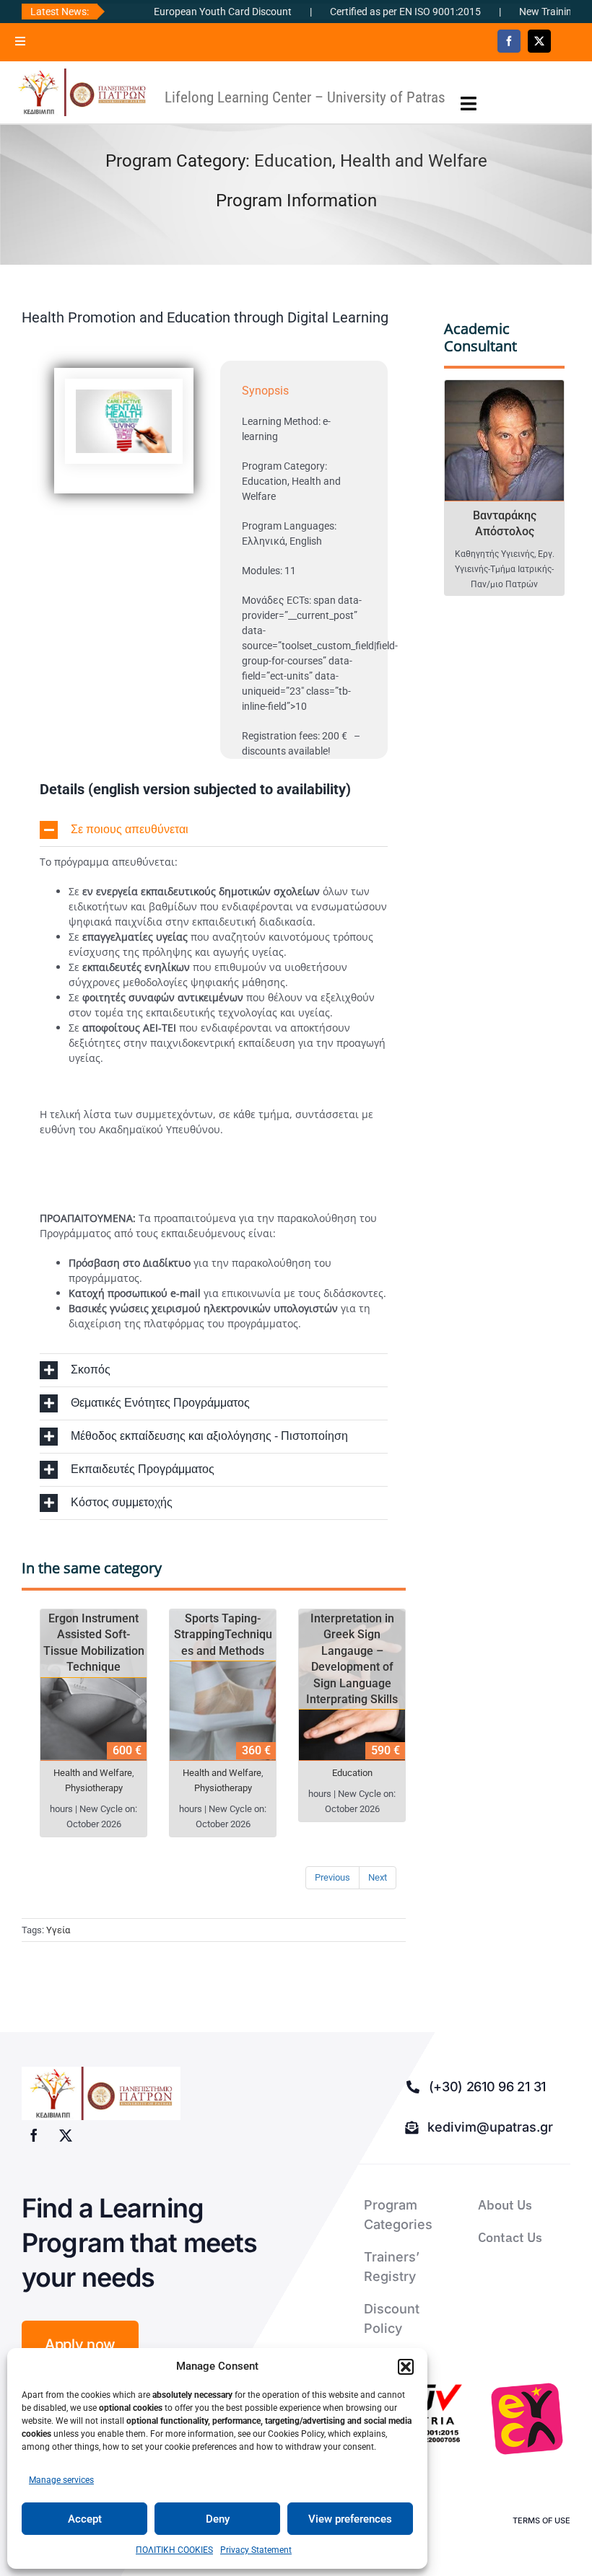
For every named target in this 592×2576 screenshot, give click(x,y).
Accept (85, 2519)
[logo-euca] (527, 2419)
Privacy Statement (256, 2550)
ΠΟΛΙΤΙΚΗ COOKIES (174, 2550)
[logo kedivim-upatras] (82, 92)
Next (378, 1877)
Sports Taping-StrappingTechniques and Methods (223, 1635)
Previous (332, 1877)
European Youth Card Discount (179, 12)
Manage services (61, 2480)
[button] (406, 2367)
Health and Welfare (414, 161)
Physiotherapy (94, 1788)
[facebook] (509, 41)
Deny (218, 2519)
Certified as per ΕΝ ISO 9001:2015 (362, 12)
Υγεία (58, 1930)
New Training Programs (528, 12)
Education (293, 161)
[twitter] (539, 41)
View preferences (350, 2519)
